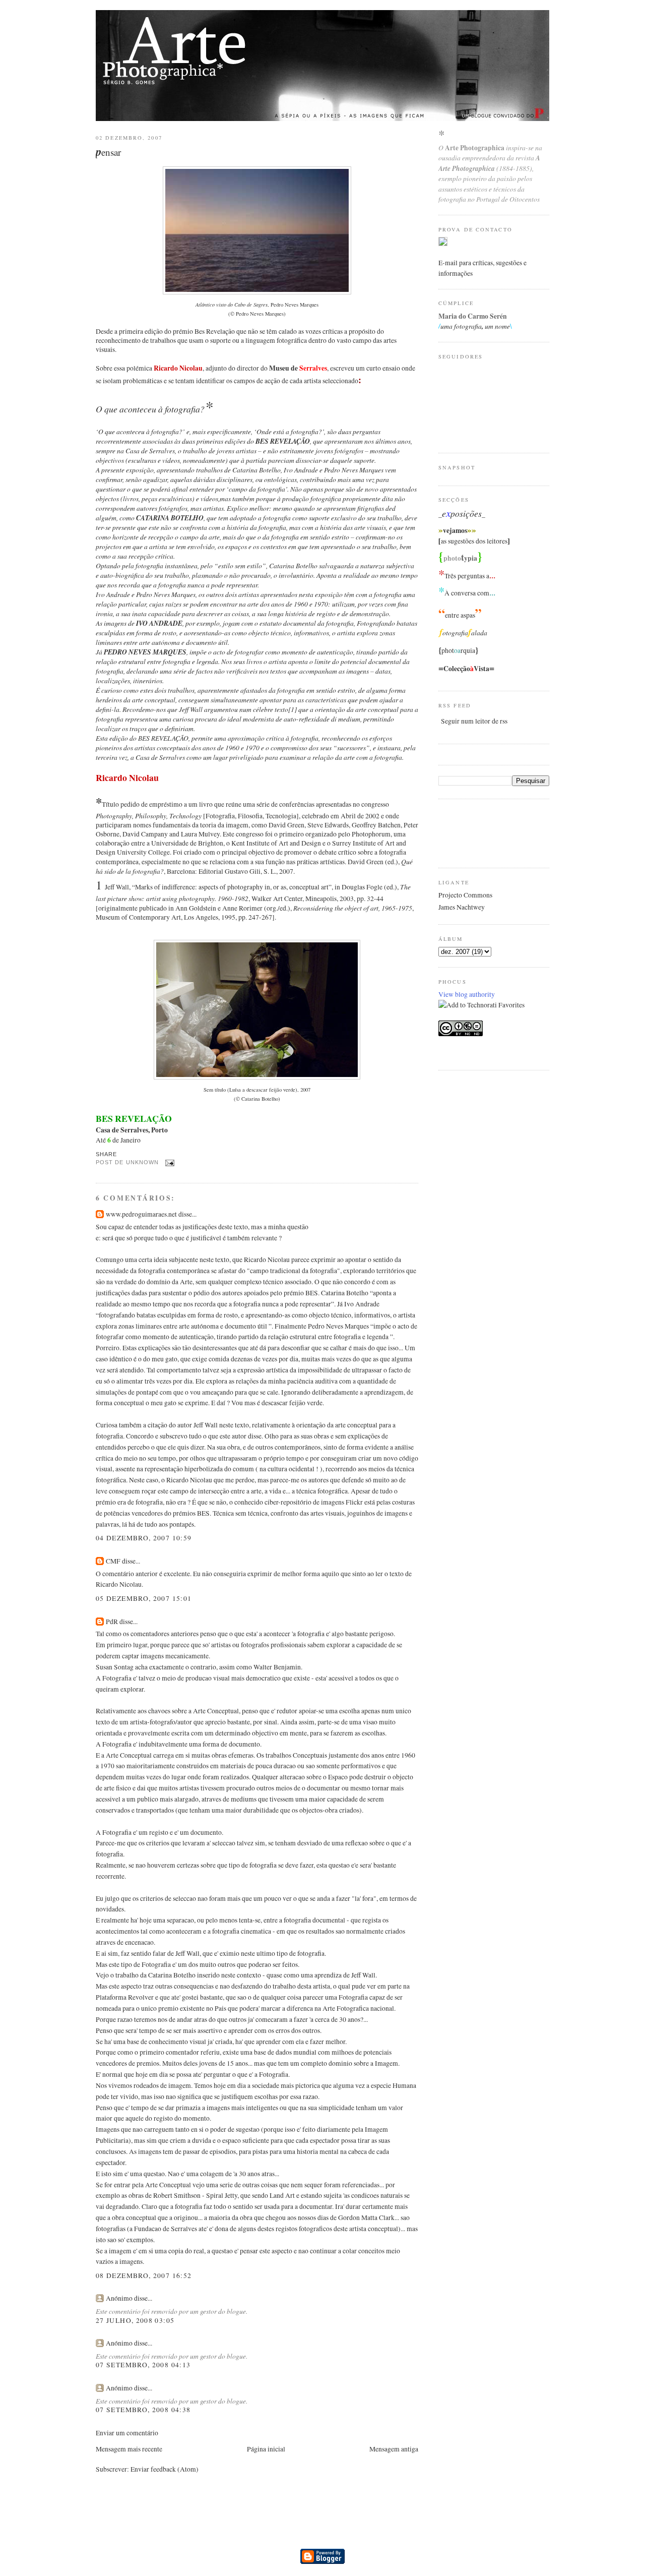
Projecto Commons (465, 895)
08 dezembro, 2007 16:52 (144, 2275)
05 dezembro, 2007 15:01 (144, 1598)
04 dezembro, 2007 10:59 (144, 1538)
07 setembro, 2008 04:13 (143, 2365)
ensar (108, 152)
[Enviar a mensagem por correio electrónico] (169, 1163)
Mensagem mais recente (129, 2449)
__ (462, 514)
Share (106, 1154)
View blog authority (467, 994)
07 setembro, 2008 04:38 (143, 2410)
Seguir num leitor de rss (474, 721)
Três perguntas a (467, 576)
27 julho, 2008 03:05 (135, 2320)
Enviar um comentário (127, 2433)
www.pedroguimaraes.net (141, 1214)
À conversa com (467, 593)
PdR (112, 1622)
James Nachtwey (462, 907)
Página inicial (266, 2449)
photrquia (458, 650)
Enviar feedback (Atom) (165, 2469)
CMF (113, 1561)
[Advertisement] (479, 832)
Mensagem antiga (394, 2449)
